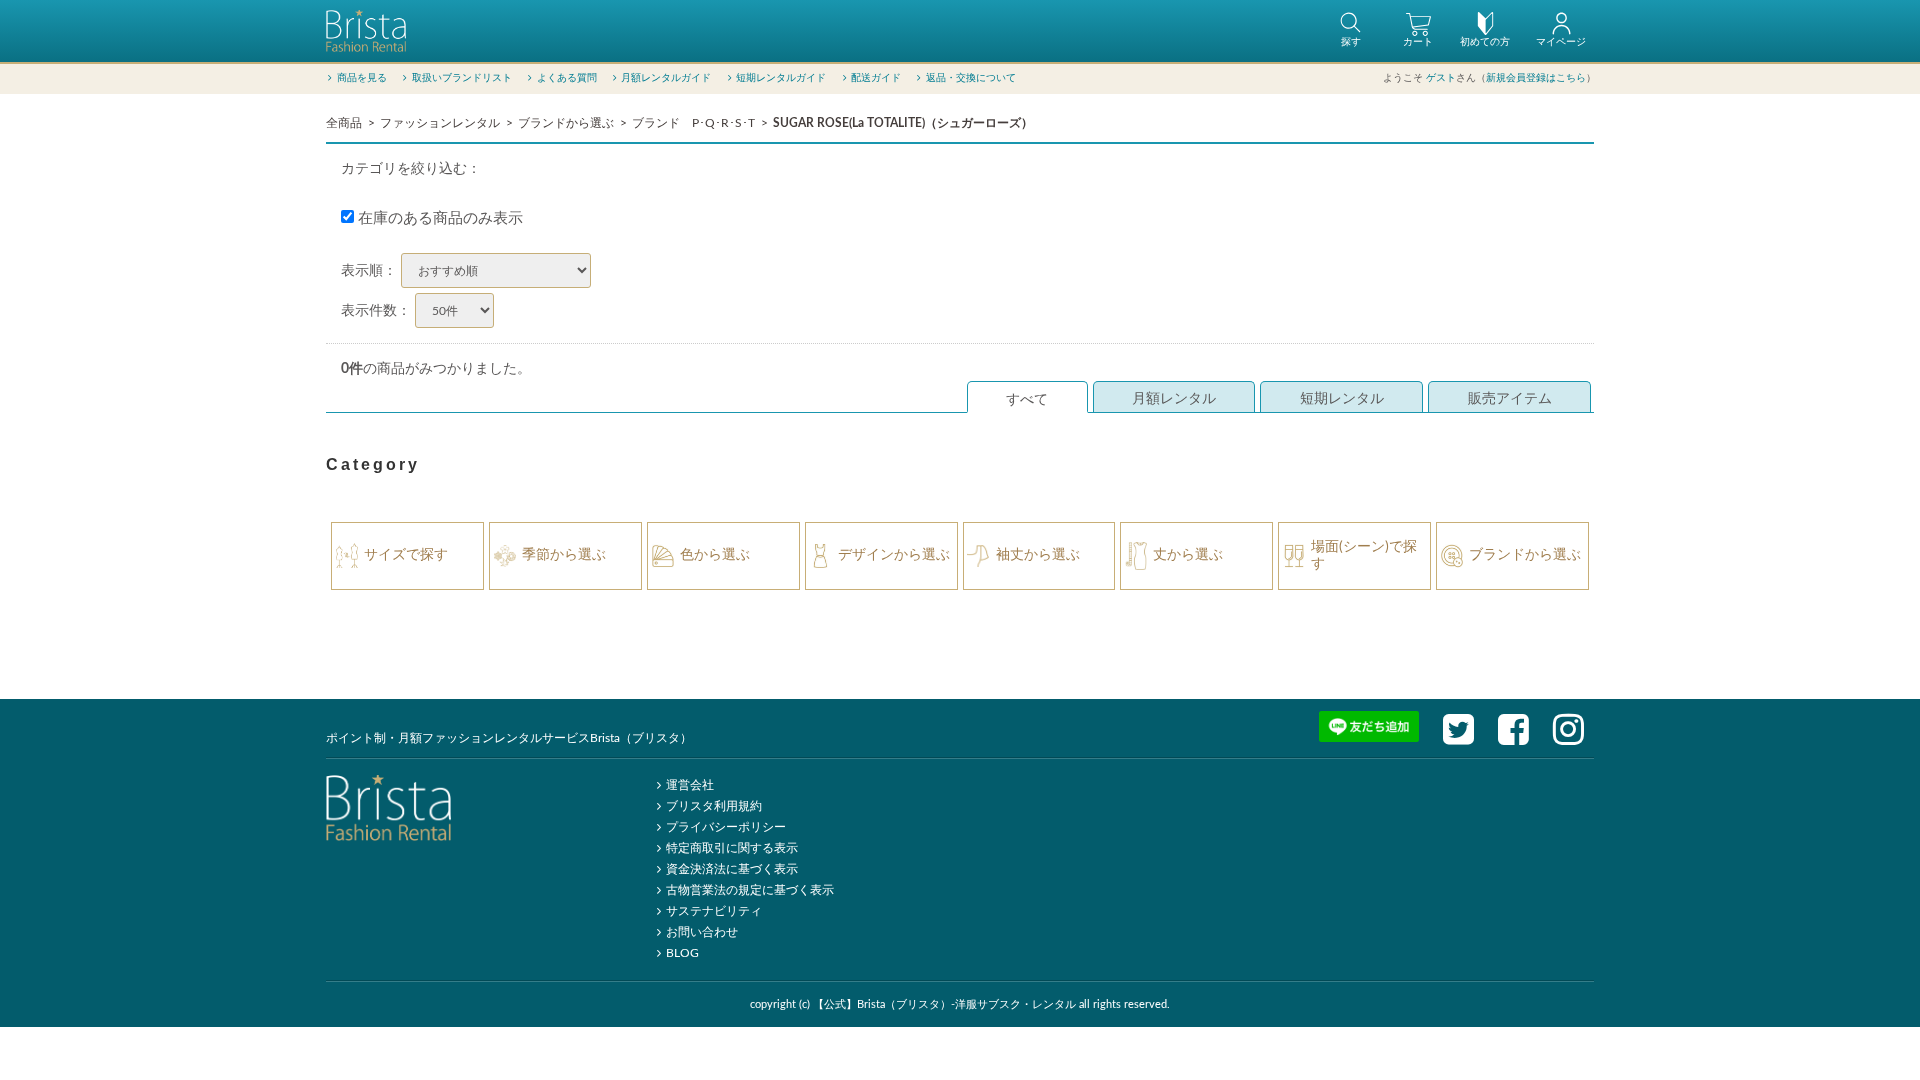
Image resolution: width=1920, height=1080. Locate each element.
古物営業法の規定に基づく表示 (750, 890)
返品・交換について (971, 78)
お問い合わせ (702, 932)
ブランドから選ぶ (566, 123)
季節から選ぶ (564, 555)
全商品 (344, 123)
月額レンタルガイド (666, 78)
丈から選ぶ (1188, 555)
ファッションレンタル (440, 123)
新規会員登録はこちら (1536, 78)
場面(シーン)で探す (1364, 555)
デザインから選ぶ (894, 555)
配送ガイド (876, 78)
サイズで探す (406, 555)
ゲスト (1441, 78)
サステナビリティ (714, 911)
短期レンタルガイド (781, 78)
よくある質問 (567, 78)
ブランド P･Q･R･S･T (693, 123)
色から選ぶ (715, 555)
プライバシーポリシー (726, 827)
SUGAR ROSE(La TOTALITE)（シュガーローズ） (903, 123)
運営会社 (690, 785)
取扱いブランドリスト (462, 78)
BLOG (682, 953)
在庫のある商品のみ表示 (438, 218)
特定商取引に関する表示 (732, 848)
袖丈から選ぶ (1038, 555)
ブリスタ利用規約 (714, 806)
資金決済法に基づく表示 (732, 869)
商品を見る (362, 78)
